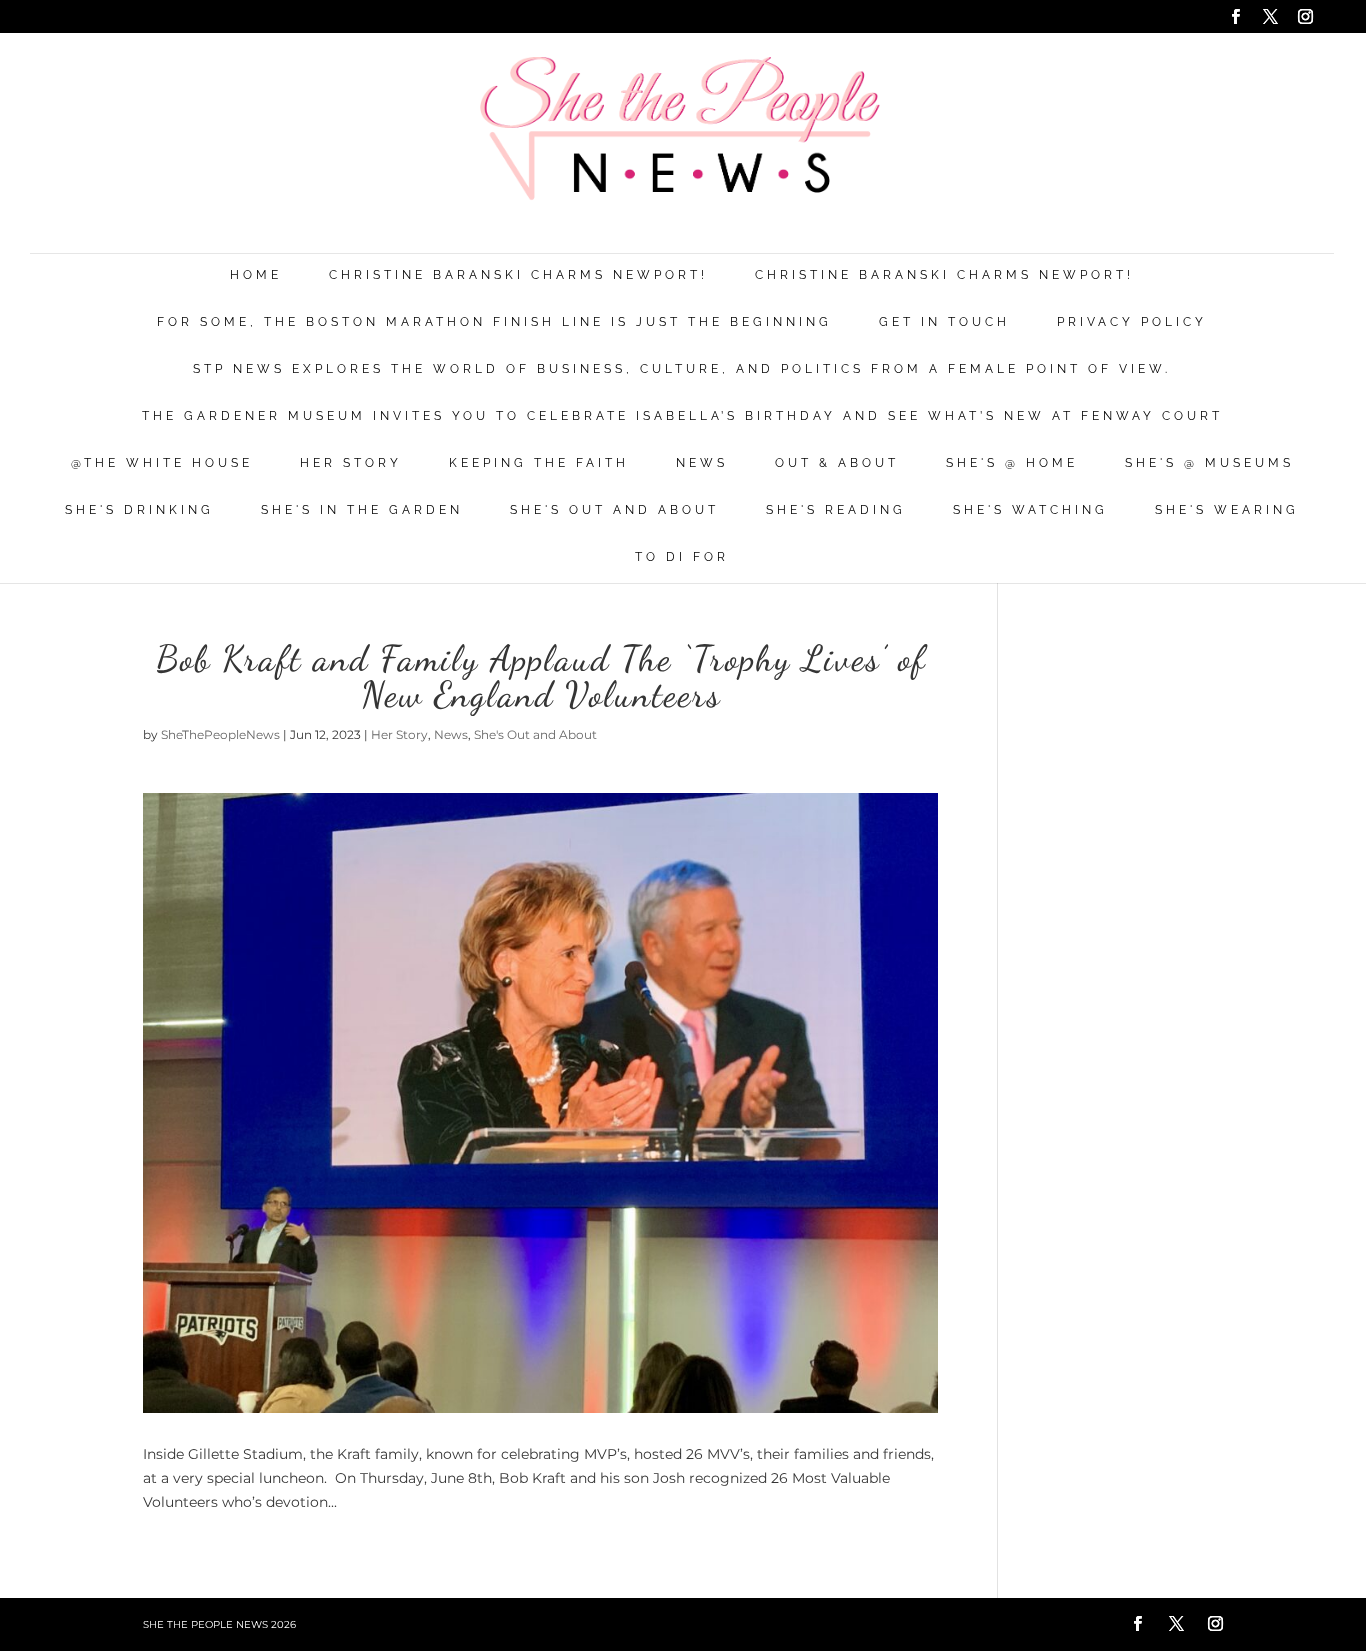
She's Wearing (1227, 510)
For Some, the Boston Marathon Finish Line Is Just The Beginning (494, 322)
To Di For (682, 557)
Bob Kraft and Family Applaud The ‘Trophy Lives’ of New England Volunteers (541, 676)
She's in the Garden (362, 510)
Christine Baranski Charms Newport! (518, 275)
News (702, 463)
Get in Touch (944, 322)
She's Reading (836, 510)
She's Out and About (614, 510)
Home (256, 275)
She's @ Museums (1209, 463)
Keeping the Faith (539, 463)
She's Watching (1030, 510)
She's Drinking (139, 510)
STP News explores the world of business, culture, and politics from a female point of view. (682, 369)
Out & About (837, 463)
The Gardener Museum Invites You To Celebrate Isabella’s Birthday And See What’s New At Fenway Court (682, 416)
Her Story (351, 463)
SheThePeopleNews (220, 734)
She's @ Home (1012, 463)
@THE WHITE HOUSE (162, 463)
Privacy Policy (1132, 322)
